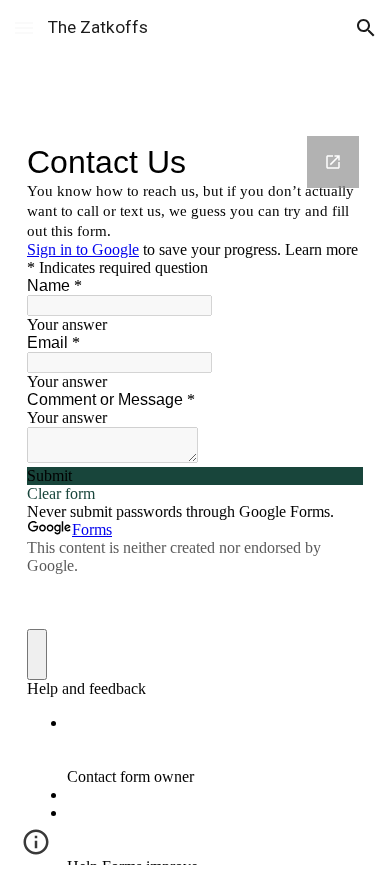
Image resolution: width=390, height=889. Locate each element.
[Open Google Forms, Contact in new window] (333, 162)
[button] (24, 27)
